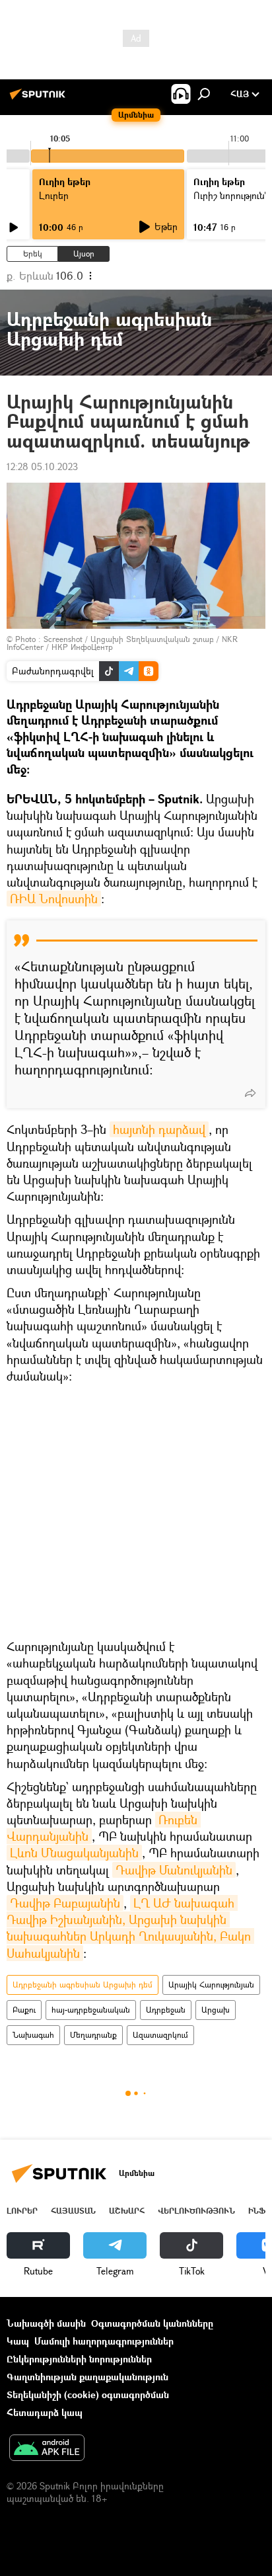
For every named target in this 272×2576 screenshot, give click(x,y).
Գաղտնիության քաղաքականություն (87, 2377)
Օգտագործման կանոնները (152, 2323)
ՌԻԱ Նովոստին (54, 899)
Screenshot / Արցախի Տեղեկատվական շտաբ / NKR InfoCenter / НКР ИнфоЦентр (122, 643)
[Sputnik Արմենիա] (40, 99)
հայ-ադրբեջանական (91, 2010)
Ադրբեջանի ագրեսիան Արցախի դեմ (83, 1985)
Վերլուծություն (196, 2211)
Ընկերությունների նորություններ (79, 2359)
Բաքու (24, 2010)
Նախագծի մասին (46, 2323)
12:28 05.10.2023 (42, 466)
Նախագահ (33, 2035)
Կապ (18, 2341)
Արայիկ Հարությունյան (211, 1985)
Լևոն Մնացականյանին (74, 1853)
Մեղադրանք (93, 2035)
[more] (250, 1093)
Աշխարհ (127, 2211)
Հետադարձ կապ (45, 2412)
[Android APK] (47, 2449)
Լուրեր (22, 2211)
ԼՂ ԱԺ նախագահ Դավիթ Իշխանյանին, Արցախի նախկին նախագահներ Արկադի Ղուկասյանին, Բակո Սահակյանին (130, 1928)
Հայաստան (73, 2211)
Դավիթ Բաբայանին (65, 1903)
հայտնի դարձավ (159, 1129)
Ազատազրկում (160, 2035)
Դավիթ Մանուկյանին (174, 1870)
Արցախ (216, 2010)
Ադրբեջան (166, 2010)
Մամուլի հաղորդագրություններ (104, 2341)
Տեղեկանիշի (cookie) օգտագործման (88, 2395)
